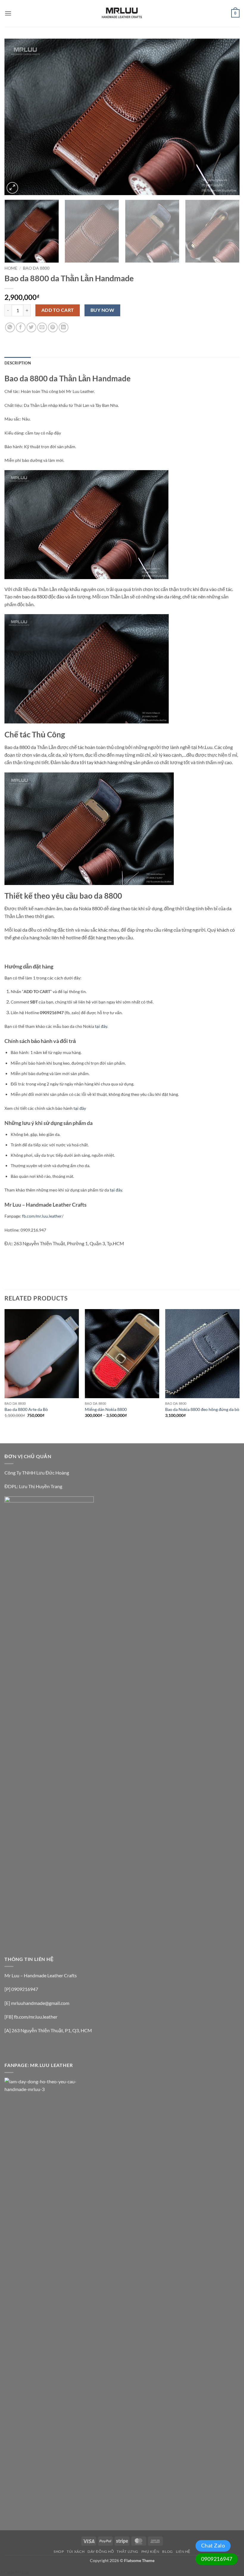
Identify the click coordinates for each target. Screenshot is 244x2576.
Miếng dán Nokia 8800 (106, 1409)
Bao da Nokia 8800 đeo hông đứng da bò (202, 1409)
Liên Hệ (183, 2551)
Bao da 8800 (36, 268)
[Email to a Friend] (42, 327)
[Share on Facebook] (21, 327)
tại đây (101, 1026)
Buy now (102, 310)
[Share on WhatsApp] (10, 327)
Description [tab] (18, 363)
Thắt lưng (128, 2551)
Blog (167, 2551)
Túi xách (76, 2551)
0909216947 (217, 2559)
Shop (59, 2551)
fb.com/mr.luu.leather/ (43, 1216)
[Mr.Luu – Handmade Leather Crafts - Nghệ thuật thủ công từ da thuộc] (122, 13)
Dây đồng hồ (101, 2551)
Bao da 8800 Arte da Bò (26, 1409)
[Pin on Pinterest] (53, 327)
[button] (8, 13)
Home (11, 268)
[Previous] (17, 117)
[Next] (227, 117)
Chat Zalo (213, 2545)
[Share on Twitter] (31, 327)
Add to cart (58, 310)
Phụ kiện (150, 2551)
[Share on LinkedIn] (64, 327)
